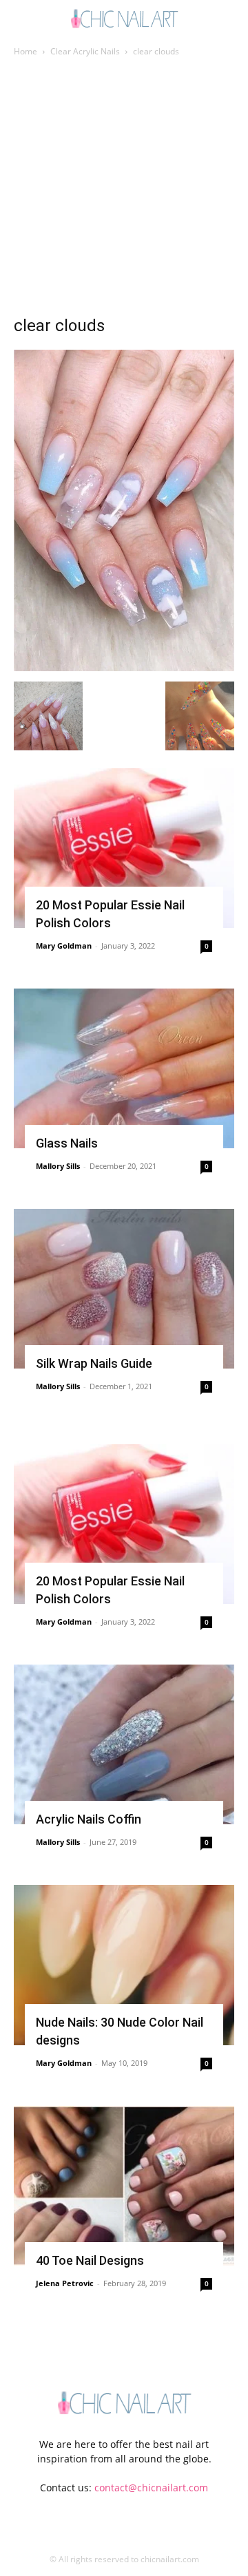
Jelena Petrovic (65, 2283)
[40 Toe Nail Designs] (124, 2186)
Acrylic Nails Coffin (89, 1819)
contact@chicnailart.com (151, 2488)
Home (25, 51)
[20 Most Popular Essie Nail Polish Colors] (124, 848)
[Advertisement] (124, 190)
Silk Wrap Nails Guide (94, 1363)
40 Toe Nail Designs (90, 2260)
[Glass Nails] (124, 1068)
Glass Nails (67, 1143)
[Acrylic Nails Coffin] (124, 1744)
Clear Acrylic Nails (85, 51)
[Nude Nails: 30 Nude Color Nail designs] (124, 1965)
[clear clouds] (124, 667)
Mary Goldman (64, 946)
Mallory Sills (58, 1166)
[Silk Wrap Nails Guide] (124, 1289)
